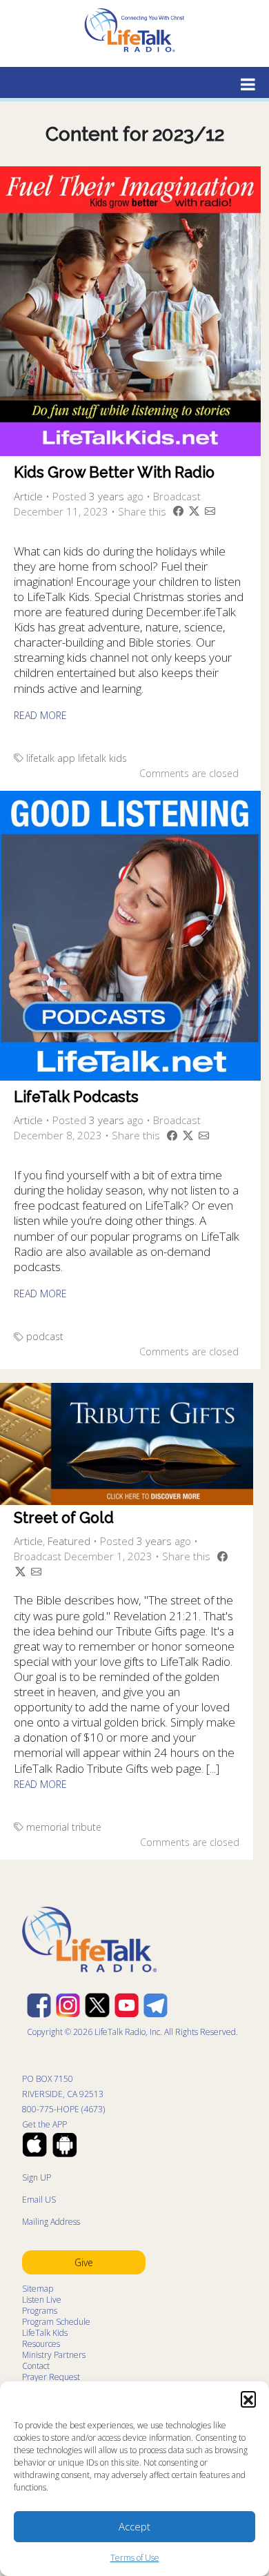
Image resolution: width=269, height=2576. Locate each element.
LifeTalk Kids (45, 2333)
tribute (87, 1827)
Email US (39, 2200)
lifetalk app (51, 758)
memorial (48, 1827)
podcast (45, 1336)
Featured (69, 1541)
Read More (40, 715)
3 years (107, 496)
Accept (134, 2526)
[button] (248, 2399)
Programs (40, 2311)
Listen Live (42, 2300)
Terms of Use (135, 2558)
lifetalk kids (102, 758)
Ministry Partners (54, 2355)
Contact (36, 2366)
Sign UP (37, 2177)
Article (28, 496)
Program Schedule (56, 2322)
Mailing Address (51, 2222)
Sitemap (38, 2289)
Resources (41, 2344)
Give (84, 2262)
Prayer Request (51, 2377)
